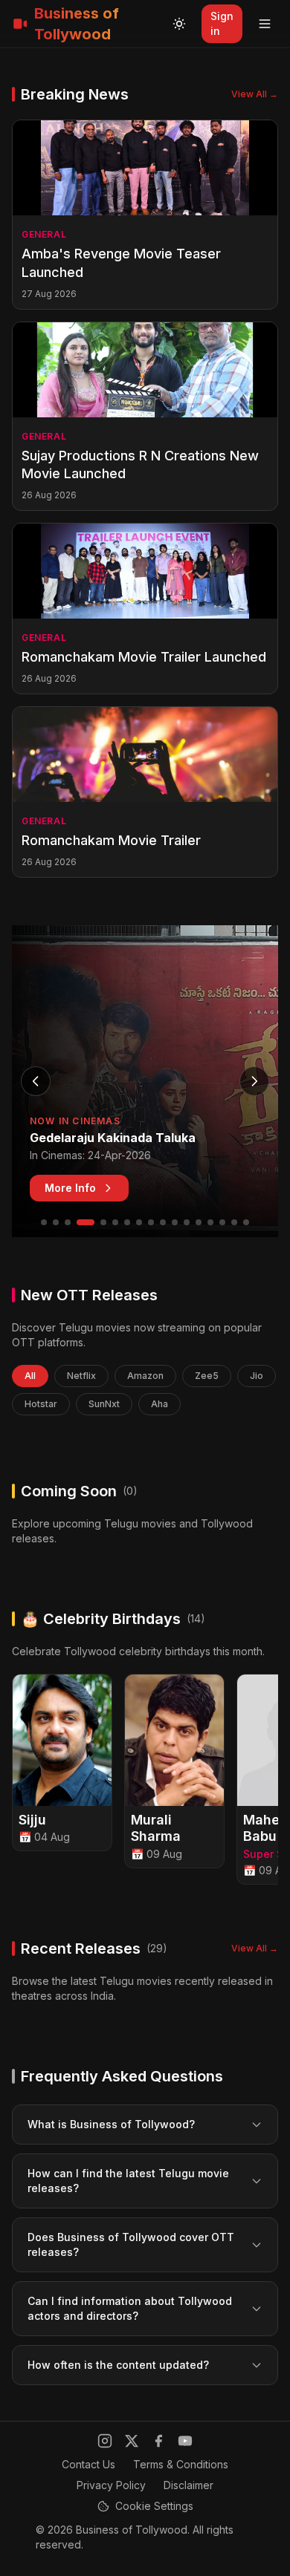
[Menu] (265, 24)
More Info (70, 1188)
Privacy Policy (111, 2485)
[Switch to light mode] (179, 24)
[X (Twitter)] (132, 2441)
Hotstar (41, 1404)
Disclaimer (188, 2485)
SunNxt (104, 1404)
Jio (257, 1376)
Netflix (81, 1376)
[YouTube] (185, 2441)
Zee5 (207, 1376)
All (30, 1376)
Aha (159, 1404)
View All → (255, 94)
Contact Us (88, 2464)
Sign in (222, 23)
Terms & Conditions (181, 2464)
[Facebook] (158, 2441)
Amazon (145, 1376)
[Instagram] (105, 2441)
